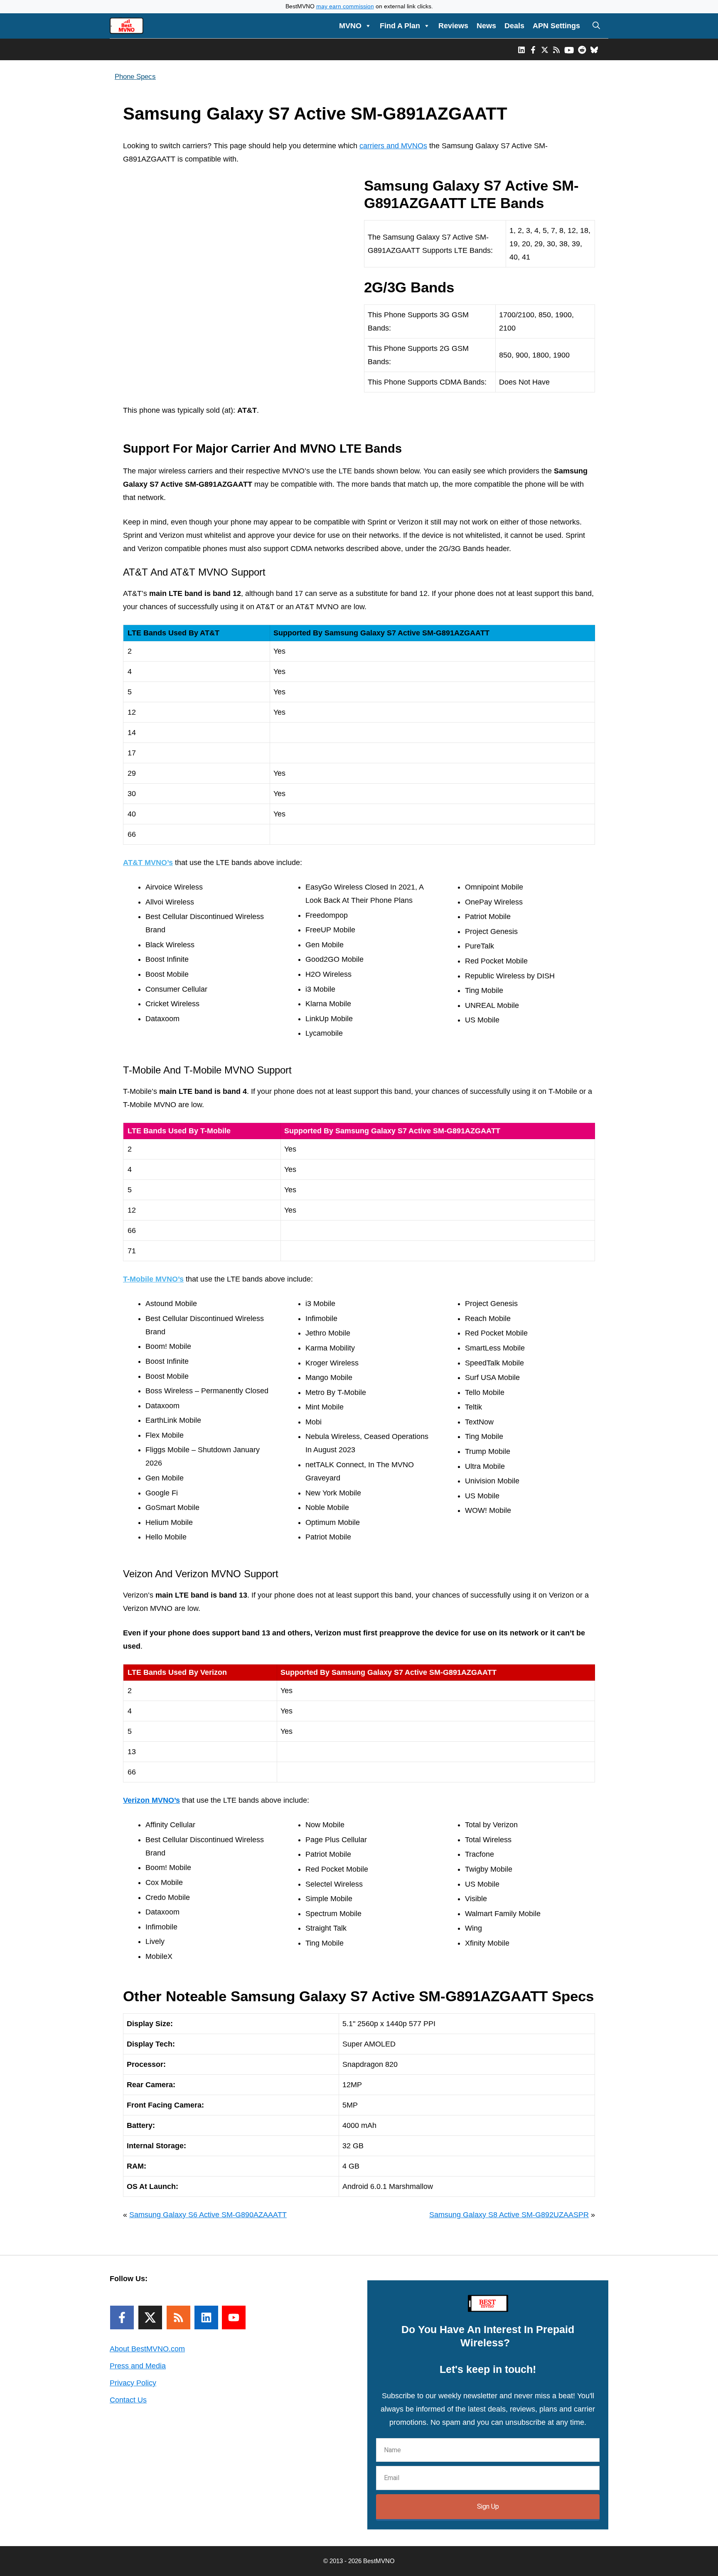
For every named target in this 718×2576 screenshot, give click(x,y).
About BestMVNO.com (147, 2349)
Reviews (453, 26)
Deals (514, 26)
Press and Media (138, 2366)
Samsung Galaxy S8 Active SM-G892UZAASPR (509, 2215)
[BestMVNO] (127, 26)
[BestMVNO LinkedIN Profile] (521, 49)
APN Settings (556, 26)
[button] (596, 26)
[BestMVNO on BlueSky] (594, 49)
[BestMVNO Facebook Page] (533, 49)
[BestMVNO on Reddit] (582, 49)
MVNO (350, 26)
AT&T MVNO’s (148, 863)
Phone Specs (135, 77)
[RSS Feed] (178, 2317)
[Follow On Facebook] (122, 2317)
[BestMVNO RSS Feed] (556, 49)
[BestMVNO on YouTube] (569, 49)
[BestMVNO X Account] (545, 49)
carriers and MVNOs (393, 146)
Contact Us (128, 2400)
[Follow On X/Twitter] (150, 2317)
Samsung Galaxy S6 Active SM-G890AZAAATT (208, 2215)
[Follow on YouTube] (234, 2317)
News (486, 26)
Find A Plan (400, 26)
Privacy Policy (133, 2383)
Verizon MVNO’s (151, 1800)
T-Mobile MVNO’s (153, 1279)
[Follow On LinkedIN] (206, 2317)
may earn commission (345, 6)
